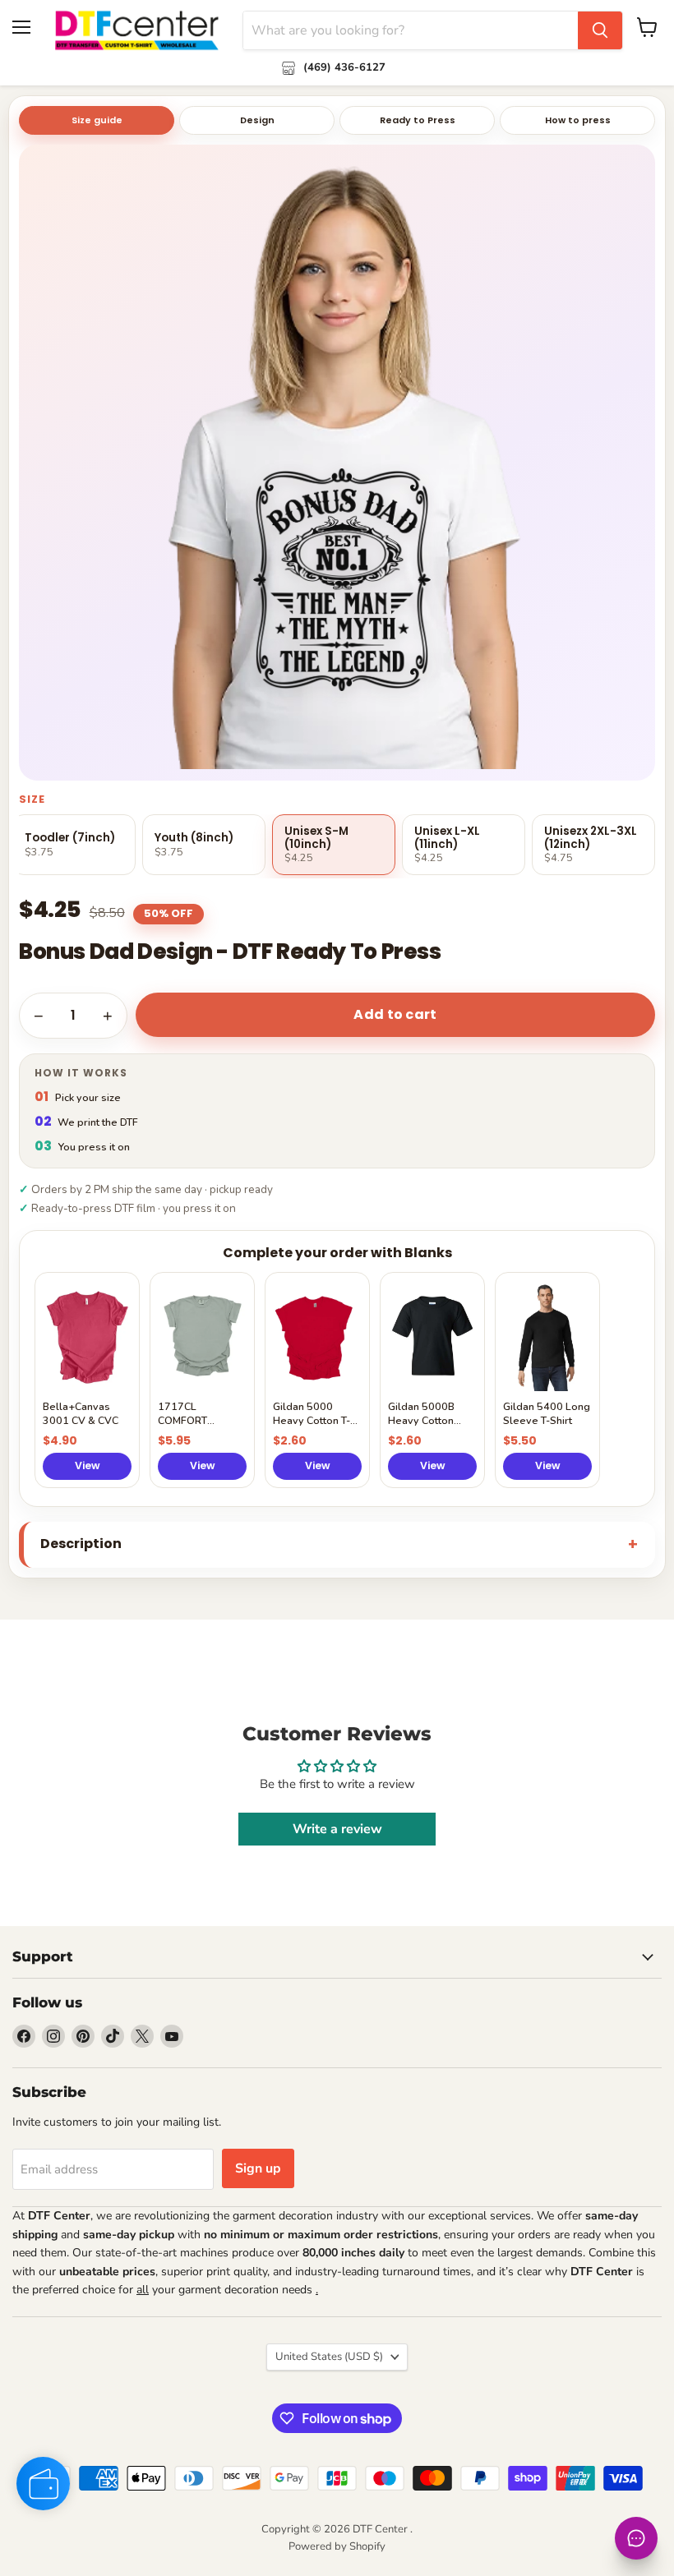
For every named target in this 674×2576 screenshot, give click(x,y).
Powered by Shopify (337, 2546)
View (88, 1465)
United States (329, 2357)
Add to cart (395, 1014)
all (143, 2290)
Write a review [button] (337, 1829)
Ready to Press (418, 120)
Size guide (97, 120)
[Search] (600, 30)
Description (81, 1544)
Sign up (258, 2168)
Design (257, 120)
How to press (578, 120)
